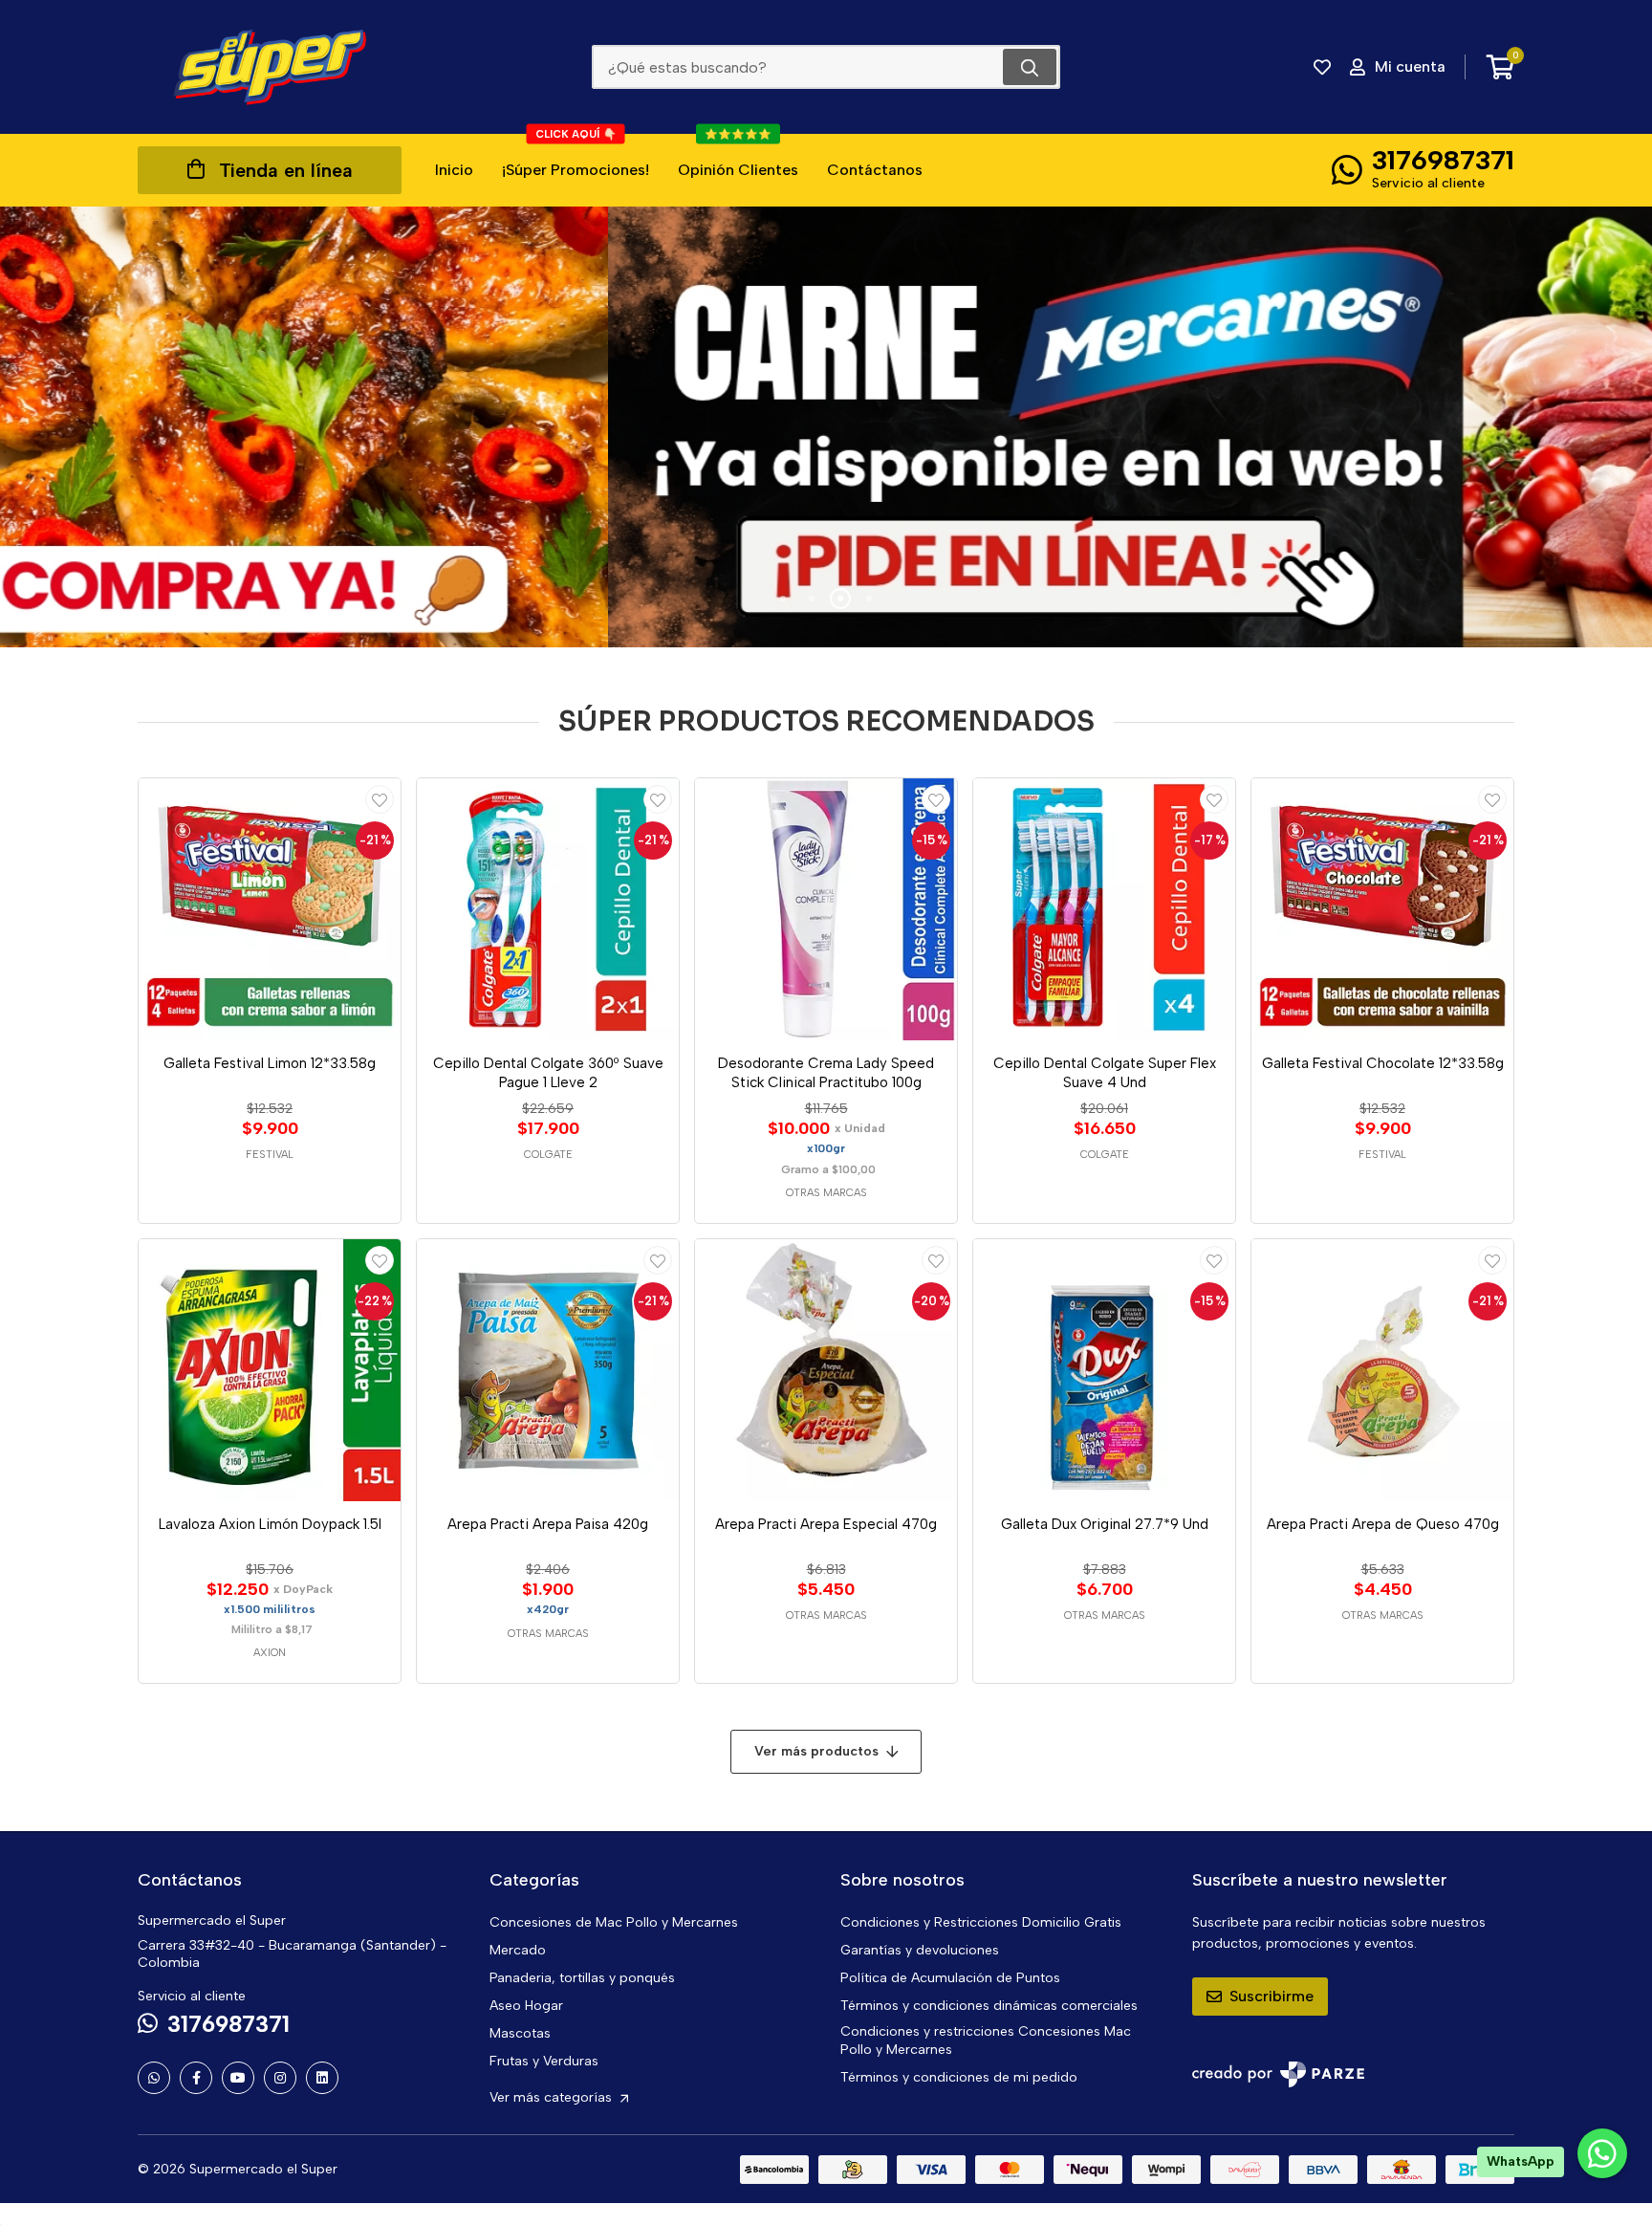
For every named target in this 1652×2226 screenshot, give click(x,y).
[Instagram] (280, 2078)
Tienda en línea (286, 170)
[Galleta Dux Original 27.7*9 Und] (1104, 1370)
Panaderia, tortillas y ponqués (582, 1978)
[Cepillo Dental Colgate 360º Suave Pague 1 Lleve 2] (548, 909)
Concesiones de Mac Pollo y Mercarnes (614, 1922)
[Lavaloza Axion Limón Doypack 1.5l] (270, 1370)
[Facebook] (196, 2078)
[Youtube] (238, 2078)
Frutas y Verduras (544, 2061)
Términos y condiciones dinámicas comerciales (989, 2006)
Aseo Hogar (526, 2006)
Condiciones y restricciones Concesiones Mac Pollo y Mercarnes (986, 2040)
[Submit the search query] (1030, 67)
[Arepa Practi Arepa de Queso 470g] (1382, 1370)
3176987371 (1443, 160)
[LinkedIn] (322, 2078)
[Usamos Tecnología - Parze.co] (1278, 2074)
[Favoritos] (1322, 67)
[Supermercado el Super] (270, 67)
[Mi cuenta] (380, 799)
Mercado (518, 1950)
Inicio (454, 170)
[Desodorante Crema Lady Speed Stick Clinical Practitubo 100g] (826, 909)
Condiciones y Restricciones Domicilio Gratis (981, 1922)
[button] (783, 599)
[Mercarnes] (826, 427)
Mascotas (520, 2033)
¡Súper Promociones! (576, 156)
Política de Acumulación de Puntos (950, 1978)
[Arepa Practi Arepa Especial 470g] (826, 1370)
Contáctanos (875, 170)
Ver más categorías (553, 2097)
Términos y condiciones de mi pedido (959, 2077)
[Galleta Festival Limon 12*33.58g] (270, 909)
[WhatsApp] (154, 2078)
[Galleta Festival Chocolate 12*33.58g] (1382, 909)
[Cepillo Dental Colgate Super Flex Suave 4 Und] (1104, 909)
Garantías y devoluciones (920, 1950)
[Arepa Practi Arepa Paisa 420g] (548, 1370)
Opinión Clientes (738, 156)
